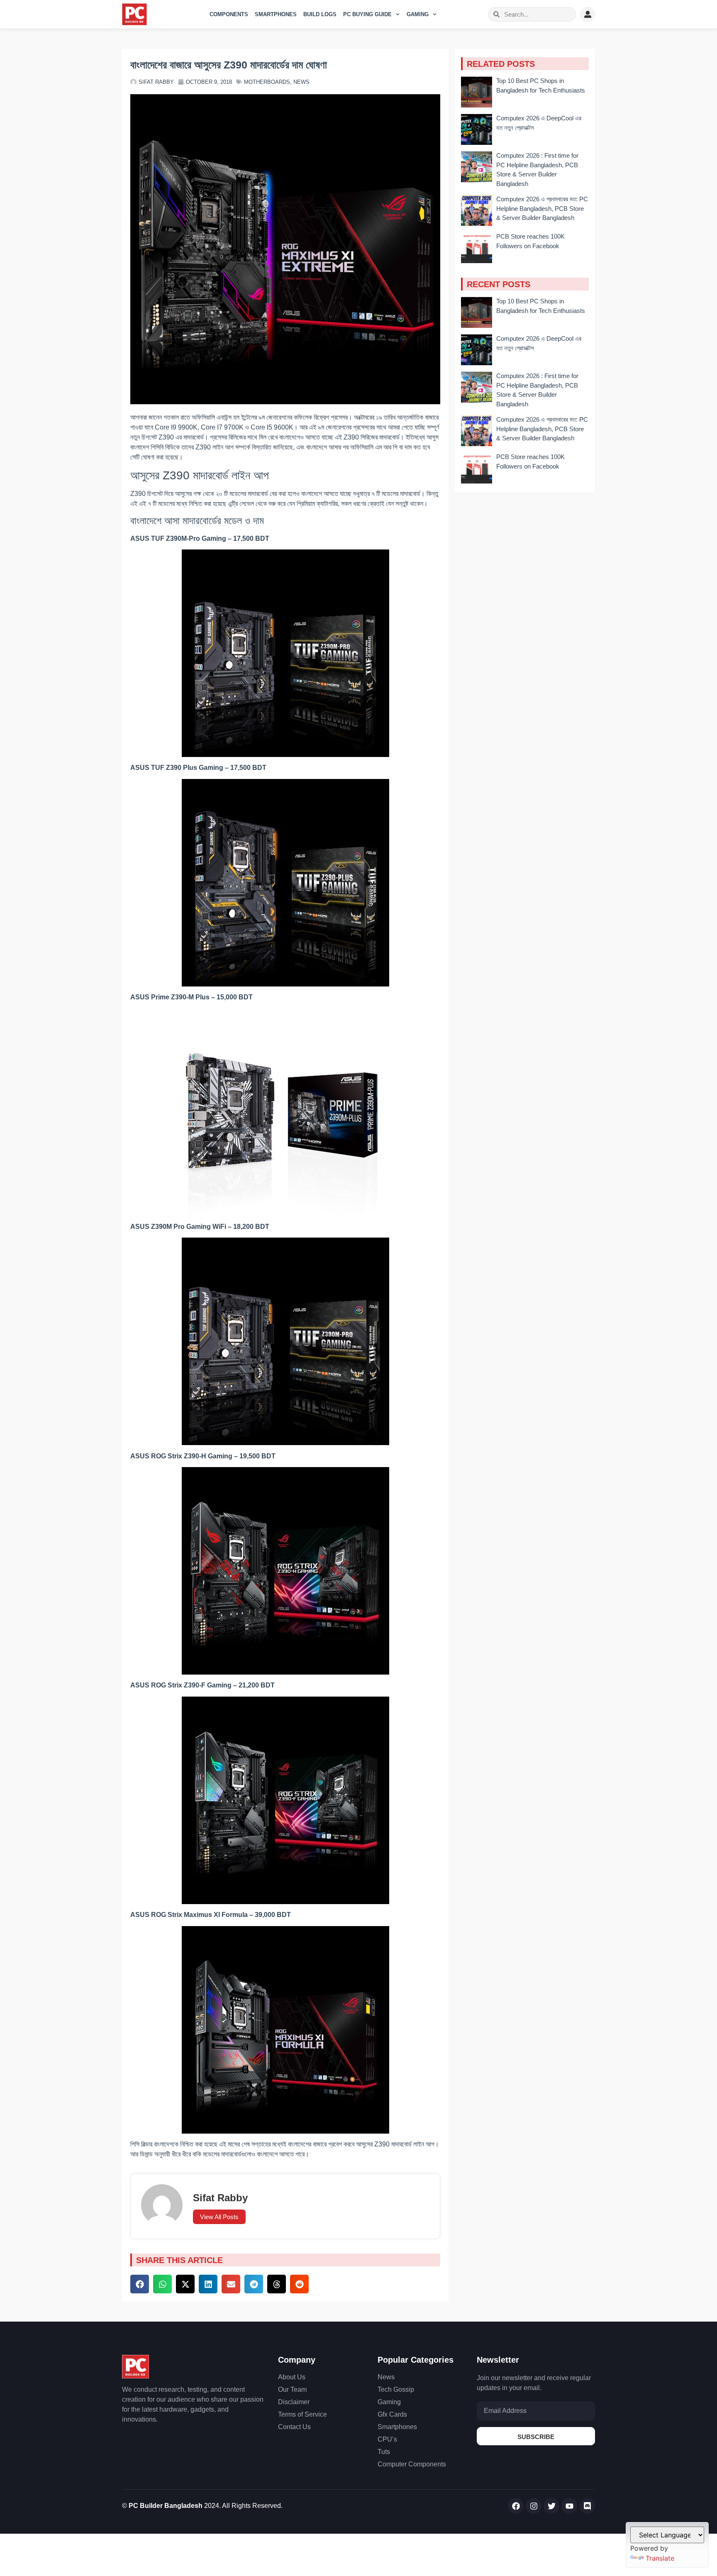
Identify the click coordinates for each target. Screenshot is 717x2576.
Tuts (384, 2452)
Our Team (292, 2389)
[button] (140, 2284)
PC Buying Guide (367, 14)
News (301, 82)
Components (229, 14)
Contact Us (294, 2427)
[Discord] (587, 2506)
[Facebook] (516, 2506)
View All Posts (219, 2217)
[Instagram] (534, 2506)
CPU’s (387, 2439)
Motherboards (267, 82)
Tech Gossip (396, 2389)
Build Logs (320, 14)
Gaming (418, 14)
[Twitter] (551, 2506)
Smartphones (276, 14)
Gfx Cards (392, 2414)
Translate (660, 2558)
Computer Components (412, 2464)
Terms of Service (302, 2414)
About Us (292, 2377)
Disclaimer (294, 2402)
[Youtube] (569, 2506)
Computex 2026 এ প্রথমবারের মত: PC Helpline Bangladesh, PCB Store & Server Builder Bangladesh (542, 208)
